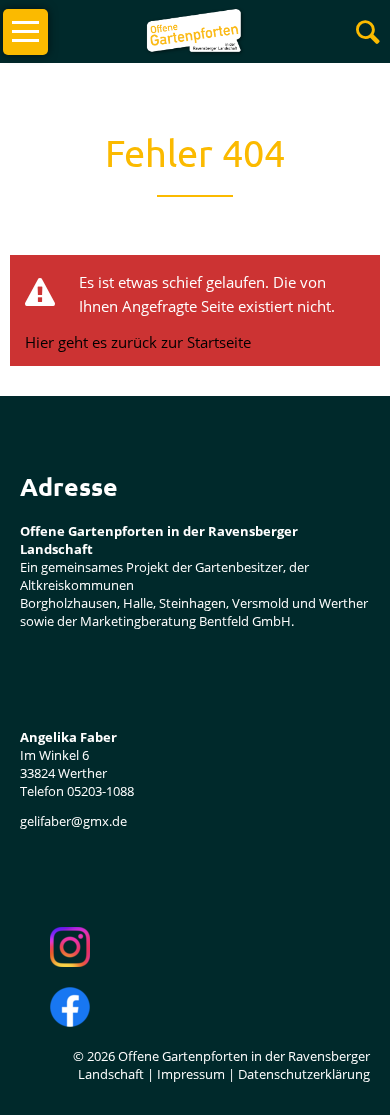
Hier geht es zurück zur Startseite (138, 342)
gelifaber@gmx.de (73, 821)
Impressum (191, 1074)
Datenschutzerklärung (304, 1074)
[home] (194, 30)
